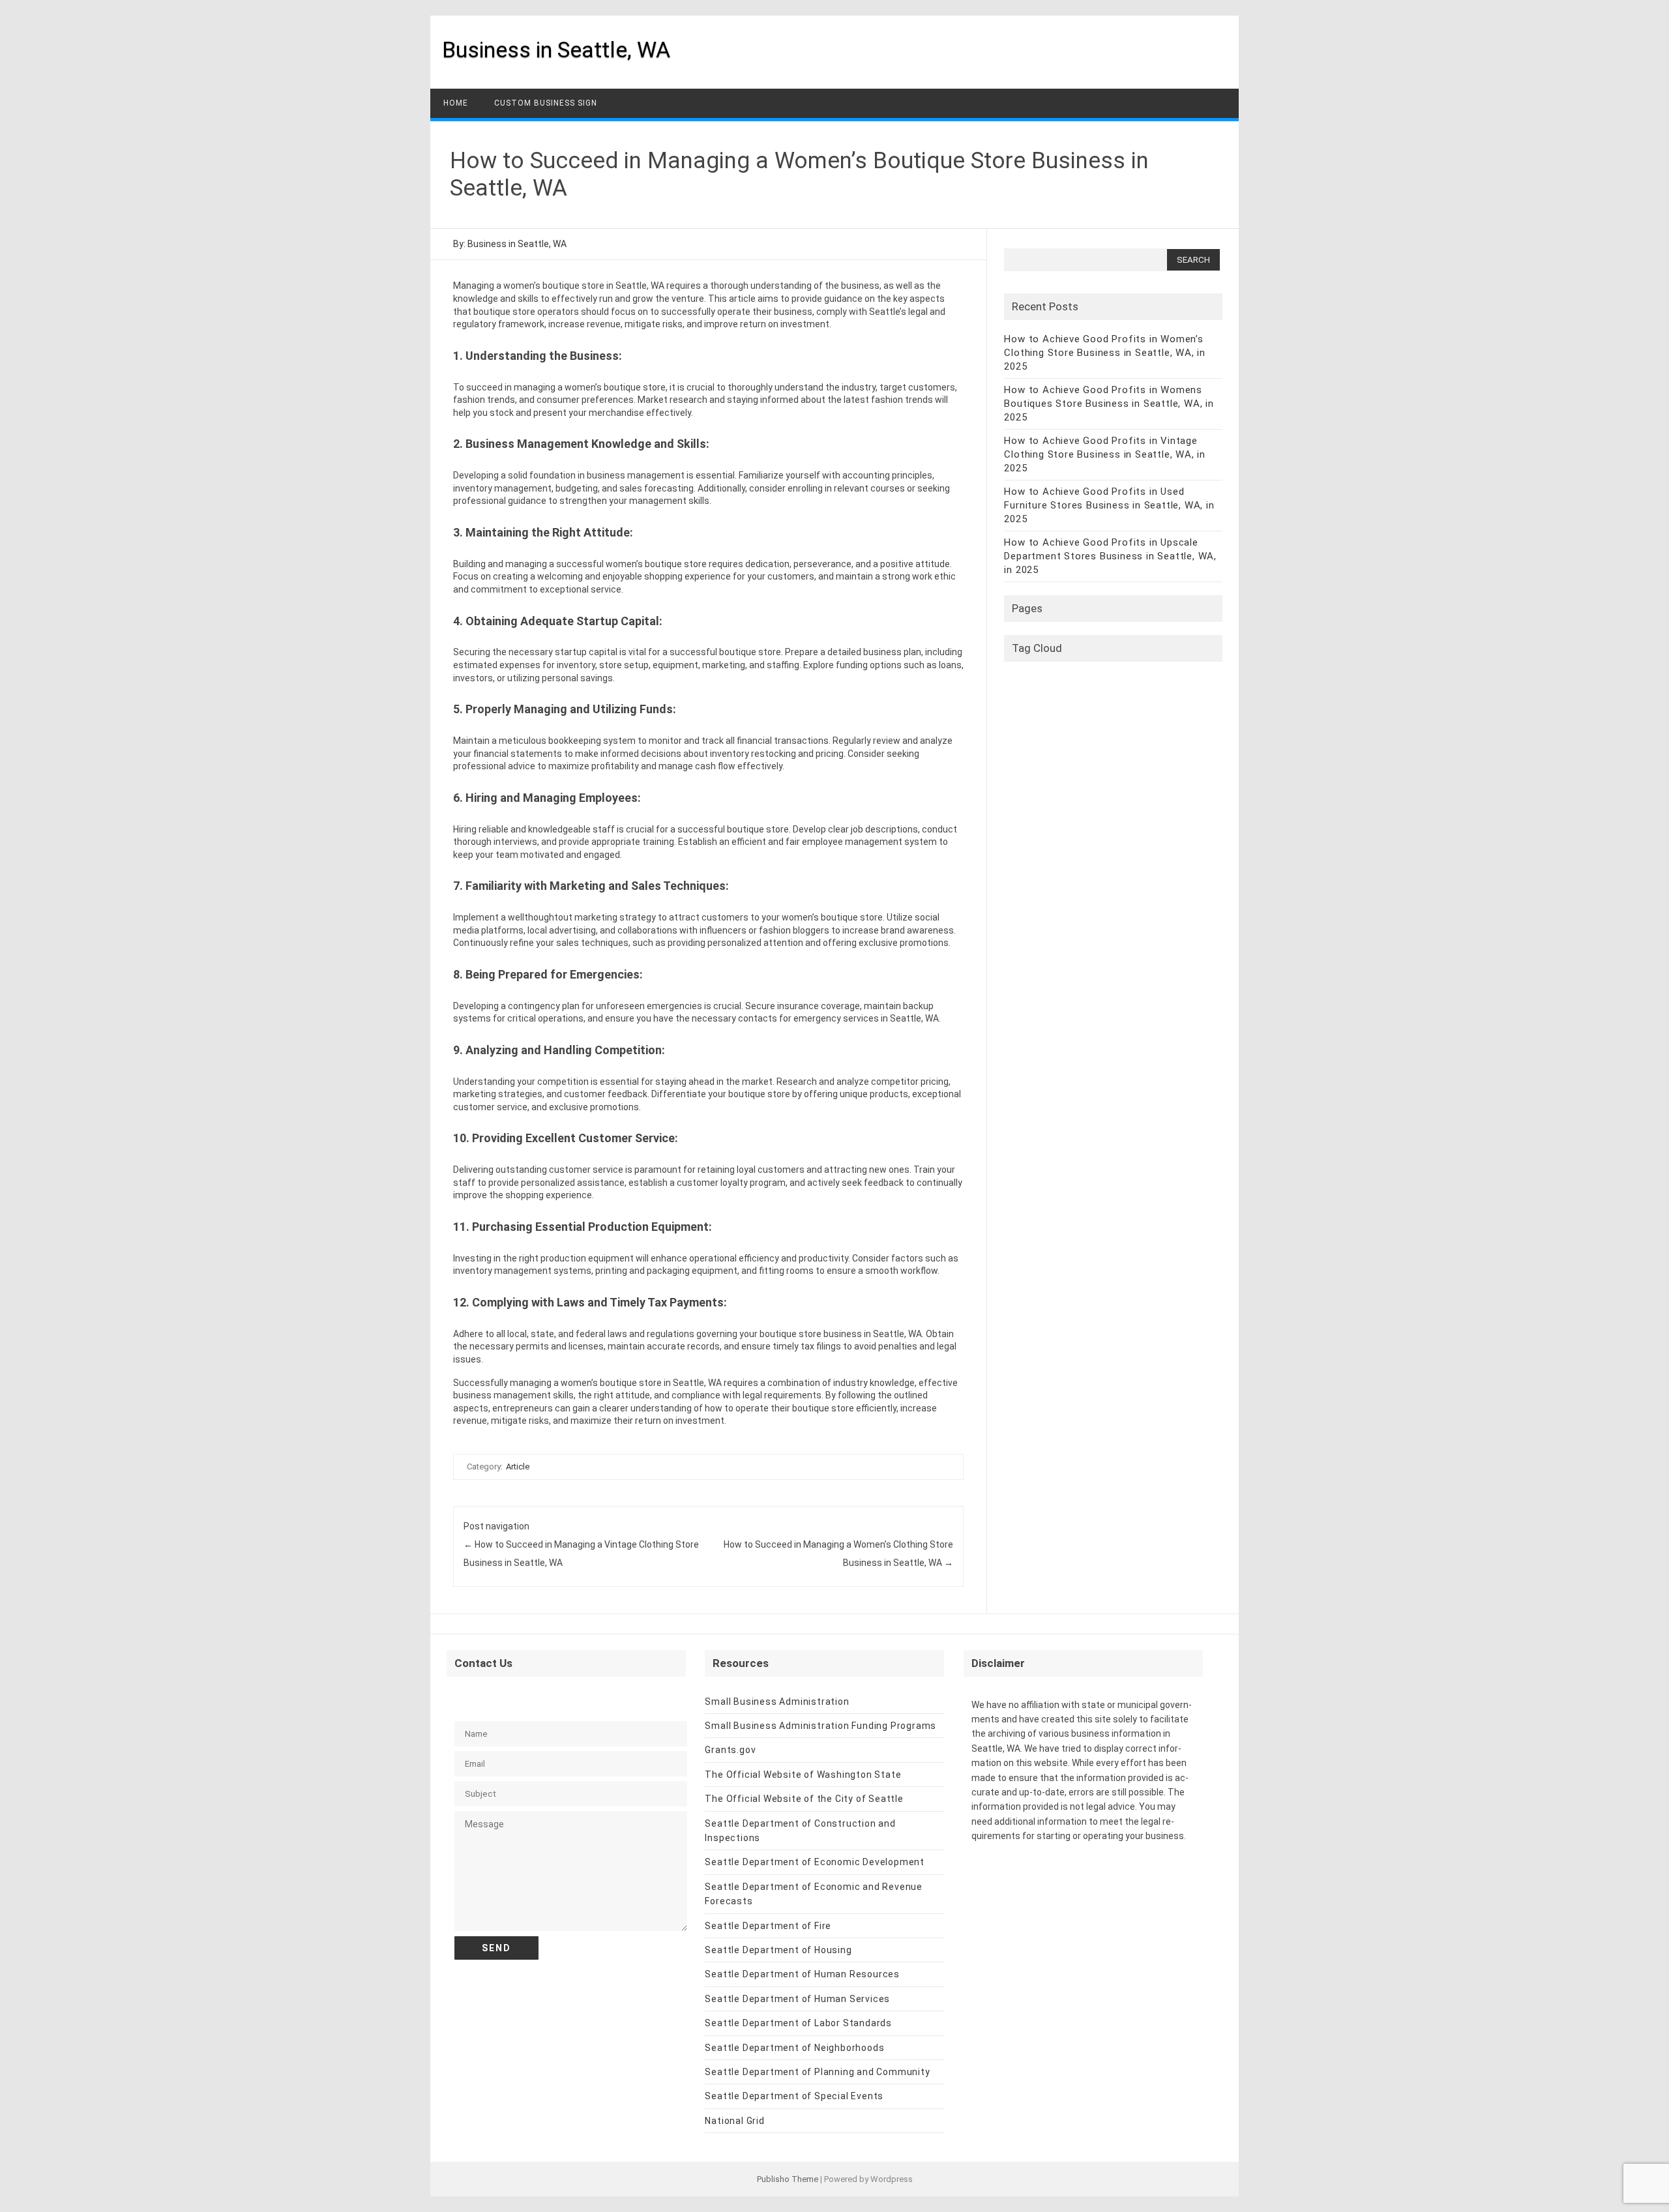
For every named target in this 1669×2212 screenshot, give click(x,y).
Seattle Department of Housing (778, 1950)
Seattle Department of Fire (768, 1926)
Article (518, 1467)
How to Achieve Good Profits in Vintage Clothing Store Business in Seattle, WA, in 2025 (1105, 454)
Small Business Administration (777, 1702)
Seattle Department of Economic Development (815, 1862)
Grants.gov (730, 1750)
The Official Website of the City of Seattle (804, 1799)
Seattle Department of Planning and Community (817, 2072)
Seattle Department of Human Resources (802, 1974)
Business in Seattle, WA (556, 50)
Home (456, 103)
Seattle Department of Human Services (797, 1999)
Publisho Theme (788, 2179)
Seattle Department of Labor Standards (798, 2023)
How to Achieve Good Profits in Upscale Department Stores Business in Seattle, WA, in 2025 (1110, 556)
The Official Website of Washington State (803, 1775)
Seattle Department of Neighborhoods (794, 2048)
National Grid (734, 2121)
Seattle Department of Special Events (794, 2096)
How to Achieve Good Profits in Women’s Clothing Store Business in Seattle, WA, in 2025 (1105, 353)
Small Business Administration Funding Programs (820, 1726)
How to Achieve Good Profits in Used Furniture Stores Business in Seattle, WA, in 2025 (1109, 505)
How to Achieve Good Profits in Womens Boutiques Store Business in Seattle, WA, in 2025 (1109, 404)
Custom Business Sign (546, 103)
